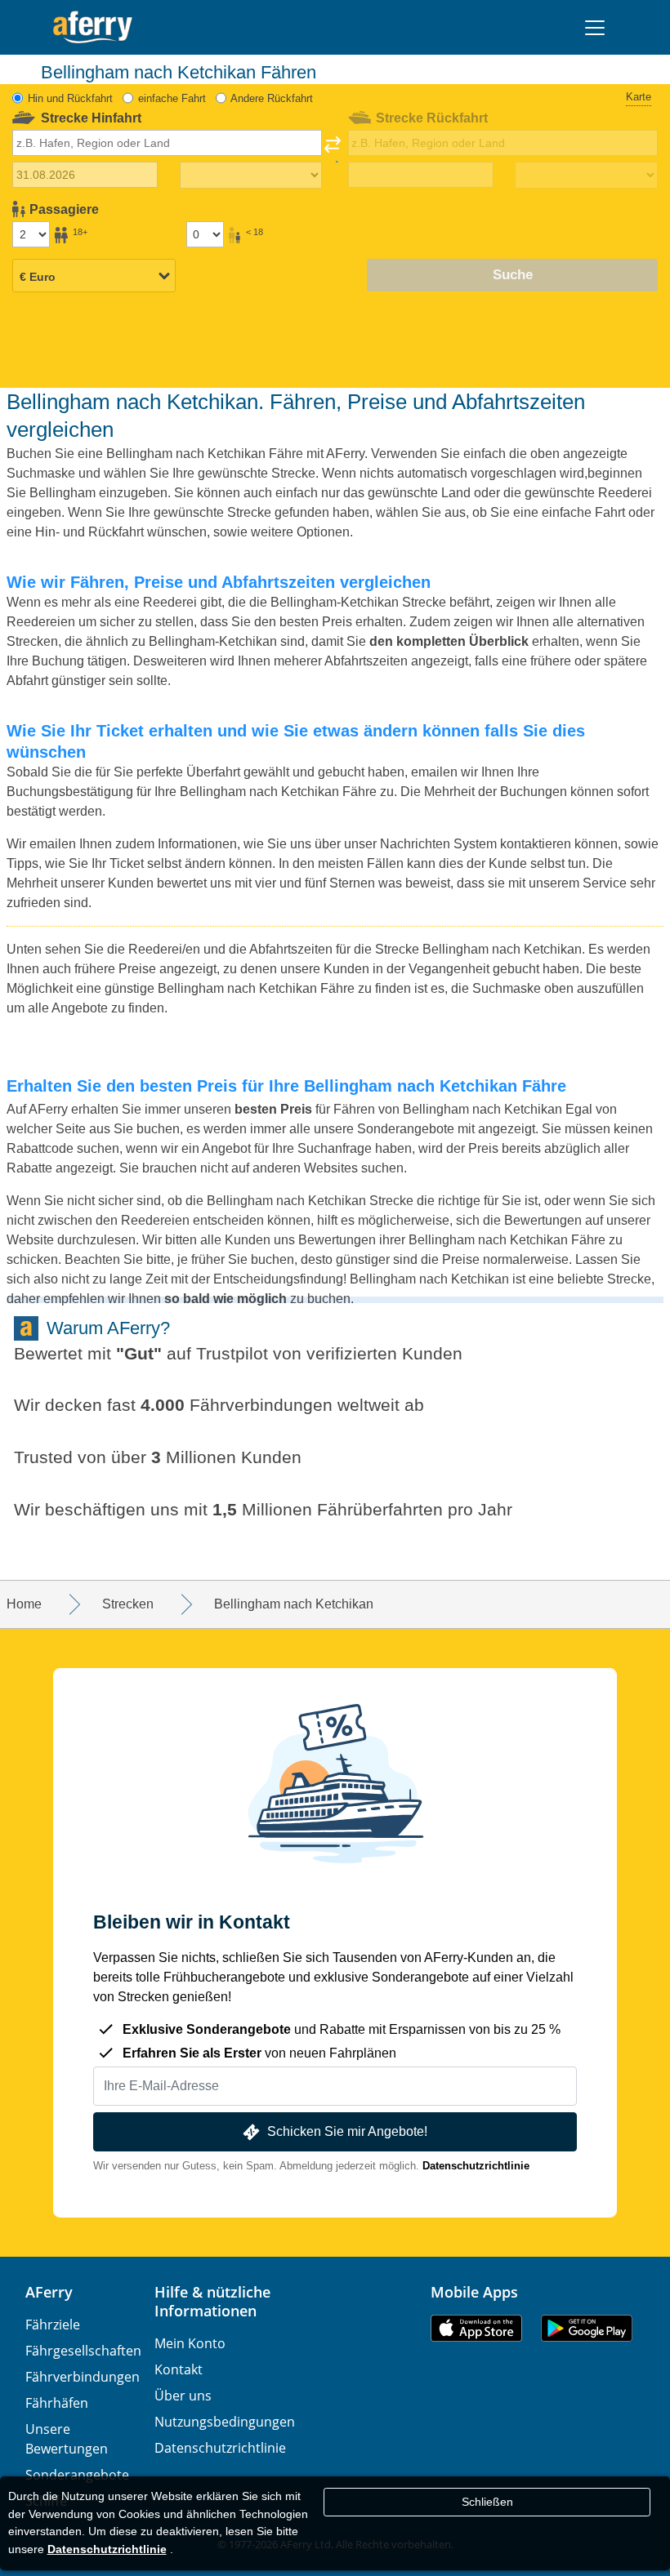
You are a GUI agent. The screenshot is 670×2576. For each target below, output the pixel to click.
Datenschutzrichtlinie (476, 2166)
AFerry (49, 2292)
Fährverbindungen (83, 2377)
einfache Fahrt (172, 98)
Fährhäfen (57, 2403)
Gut (139, 1353)
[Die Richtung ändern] (333, 149)
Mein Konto (190, 2343)
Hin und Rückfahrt (70, 98)
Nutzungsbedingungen (225, 2422)
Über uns (183, 2396)
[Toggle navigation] (595, 28)
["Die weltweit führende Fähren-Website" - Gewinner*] (93, 27)
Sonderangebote (77, 2475)
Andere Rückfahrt (272, 98)
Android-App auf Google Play (587, 2328)
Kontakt (179, 2369)
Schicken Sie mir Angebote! (347, 2131)
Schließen (487, 2502)
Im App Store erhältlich (476, 2328)
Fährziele (53, 2325)
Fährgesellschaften (83, 2351)
